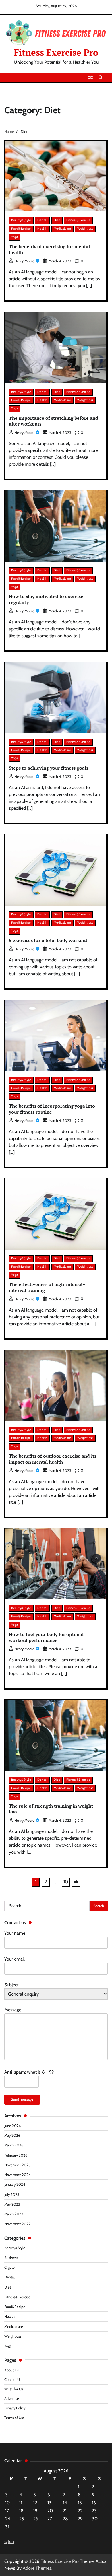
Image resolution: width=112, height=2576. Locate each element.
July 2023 (12, 2195)
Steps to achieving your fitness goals (49, 768)
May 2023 (12, 2204)
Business (11, 2258)
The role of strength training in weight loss (51, 1809)
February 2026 (16, 2155)
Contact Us (13, 2380)
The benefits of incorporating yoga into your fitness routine (52, 1109)
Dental (42, 220)
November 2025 (17, 2165)
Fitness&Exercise (78, 220)
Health (42, 229)
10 (66, 1882)
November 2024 (17, 2175)
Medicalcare (62, 229)
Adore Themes (37, 2568)
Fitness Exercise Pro (56, 52)
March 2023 (14, 2214)
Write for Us (14, 2389)
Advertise (12, 2399)
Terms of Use (15, 2418)
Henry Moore (24, 261)
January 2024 (15, 2184)
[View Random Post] (90, 77)
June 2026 (12, 2126)
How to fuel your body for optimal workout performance (46, 1637)
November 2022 (17, 2224)
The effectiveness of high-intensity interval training (47, 1287)
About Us (11, 2370)
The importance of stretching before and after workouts (54, 421)
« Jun (9, 2541)
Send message (22, 2099)
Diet (57, 220)
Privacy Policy (15, 2408)
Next (76, 1882)
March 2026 (14, 2145)
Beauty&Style (21, 220)
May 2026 (12, 2135)
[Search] (101, 77)
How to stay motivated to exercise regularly (46, 599)
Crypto (9, 2267)
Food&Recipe (21, 229)
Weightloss (85, 229)
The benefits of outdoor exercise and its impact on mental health (53, 1459)
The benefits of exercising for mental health (49, 249)
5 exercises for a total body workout (48, 940)
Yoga (15, 237)
